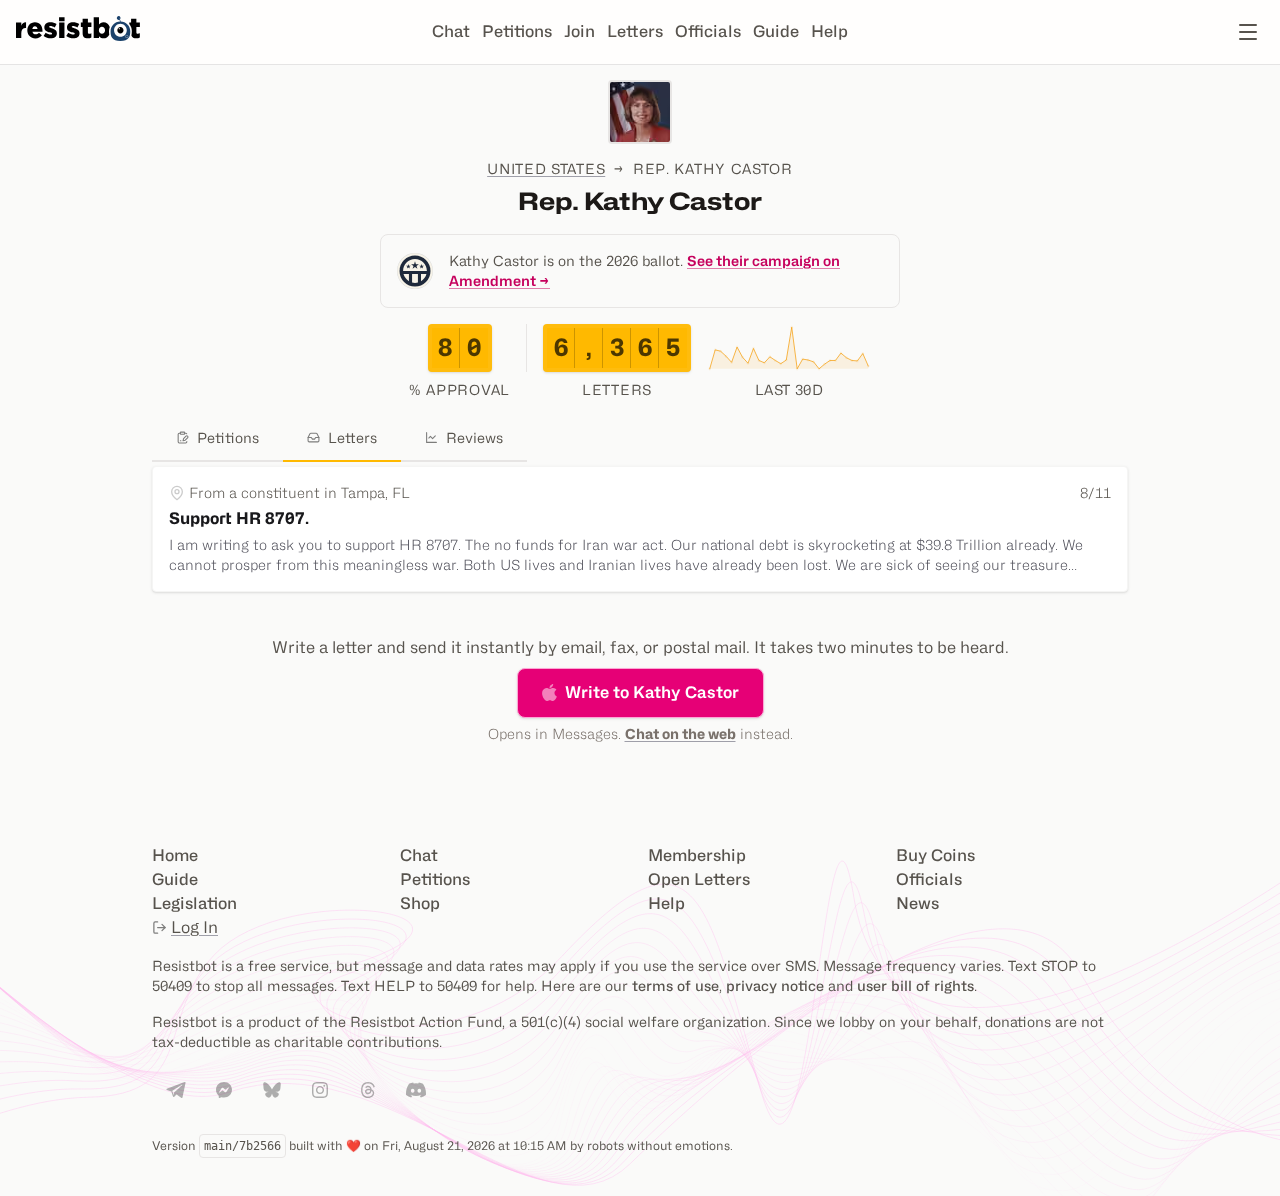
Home (175, 855)
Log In (194, 927)
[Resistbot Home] (78, 48)
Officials (708, 31)
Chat (451, 31)
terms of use (675, 985)
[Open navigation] (1248, 32)
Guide (776, 31)
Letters (635, 31)
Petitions (517, 31)
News (917, 903)
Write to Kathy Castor (652, 692)
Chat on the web (680, 733)
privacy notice (775, 985)
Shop (420, 903)
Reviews (474, 437)
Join (579, 31)
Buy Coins (935, 855)
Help (829, 31)
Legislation (194, 903)
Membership (697, 855)
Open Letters (699, 879)
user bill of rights (915, 985)
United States (546, 168)
